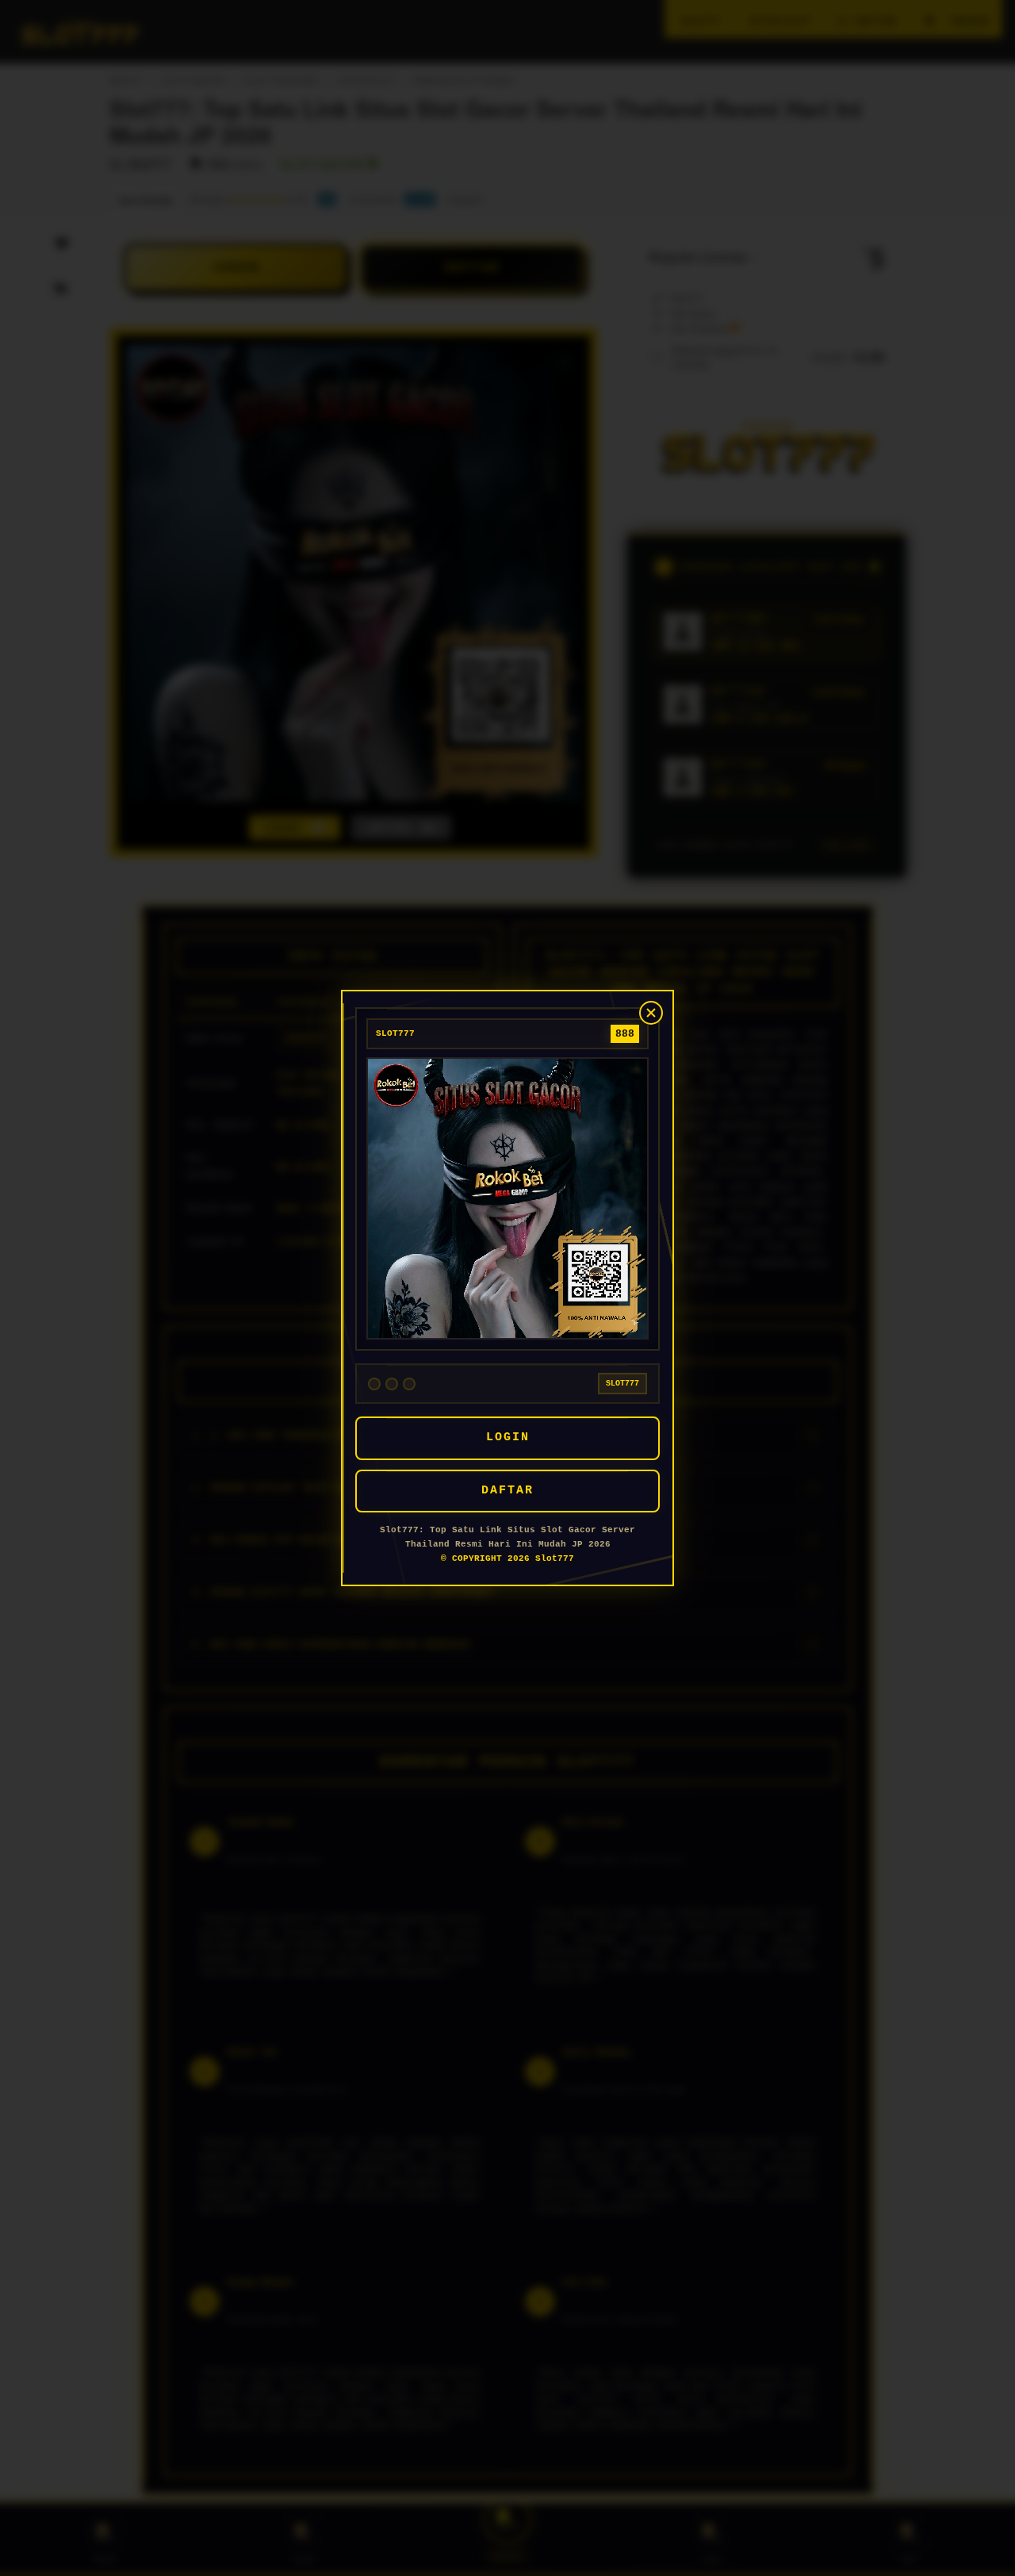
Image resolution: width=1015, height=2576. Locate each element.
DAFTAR (507, 1491)
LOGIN (508, 1437)
